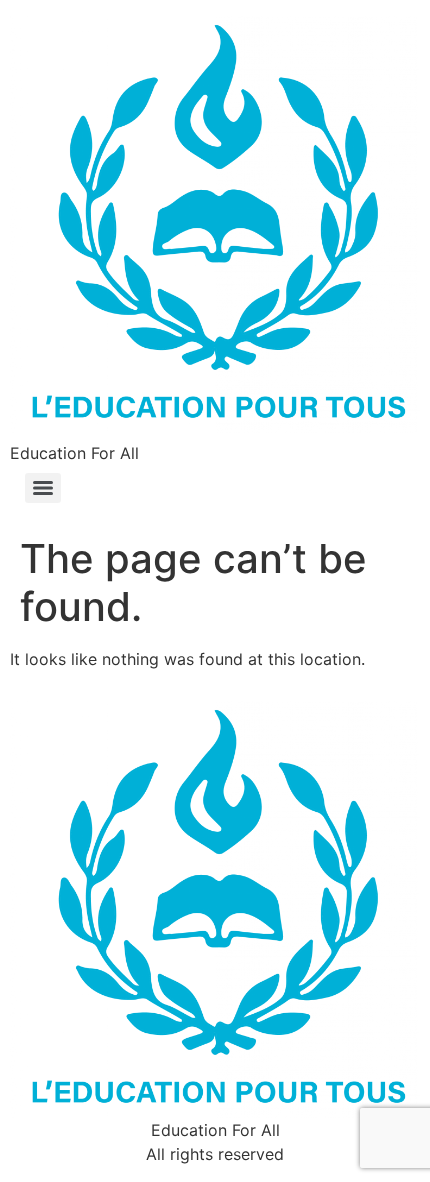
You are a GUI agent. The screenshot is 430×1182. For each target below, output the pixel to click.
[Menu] (43, 488)
